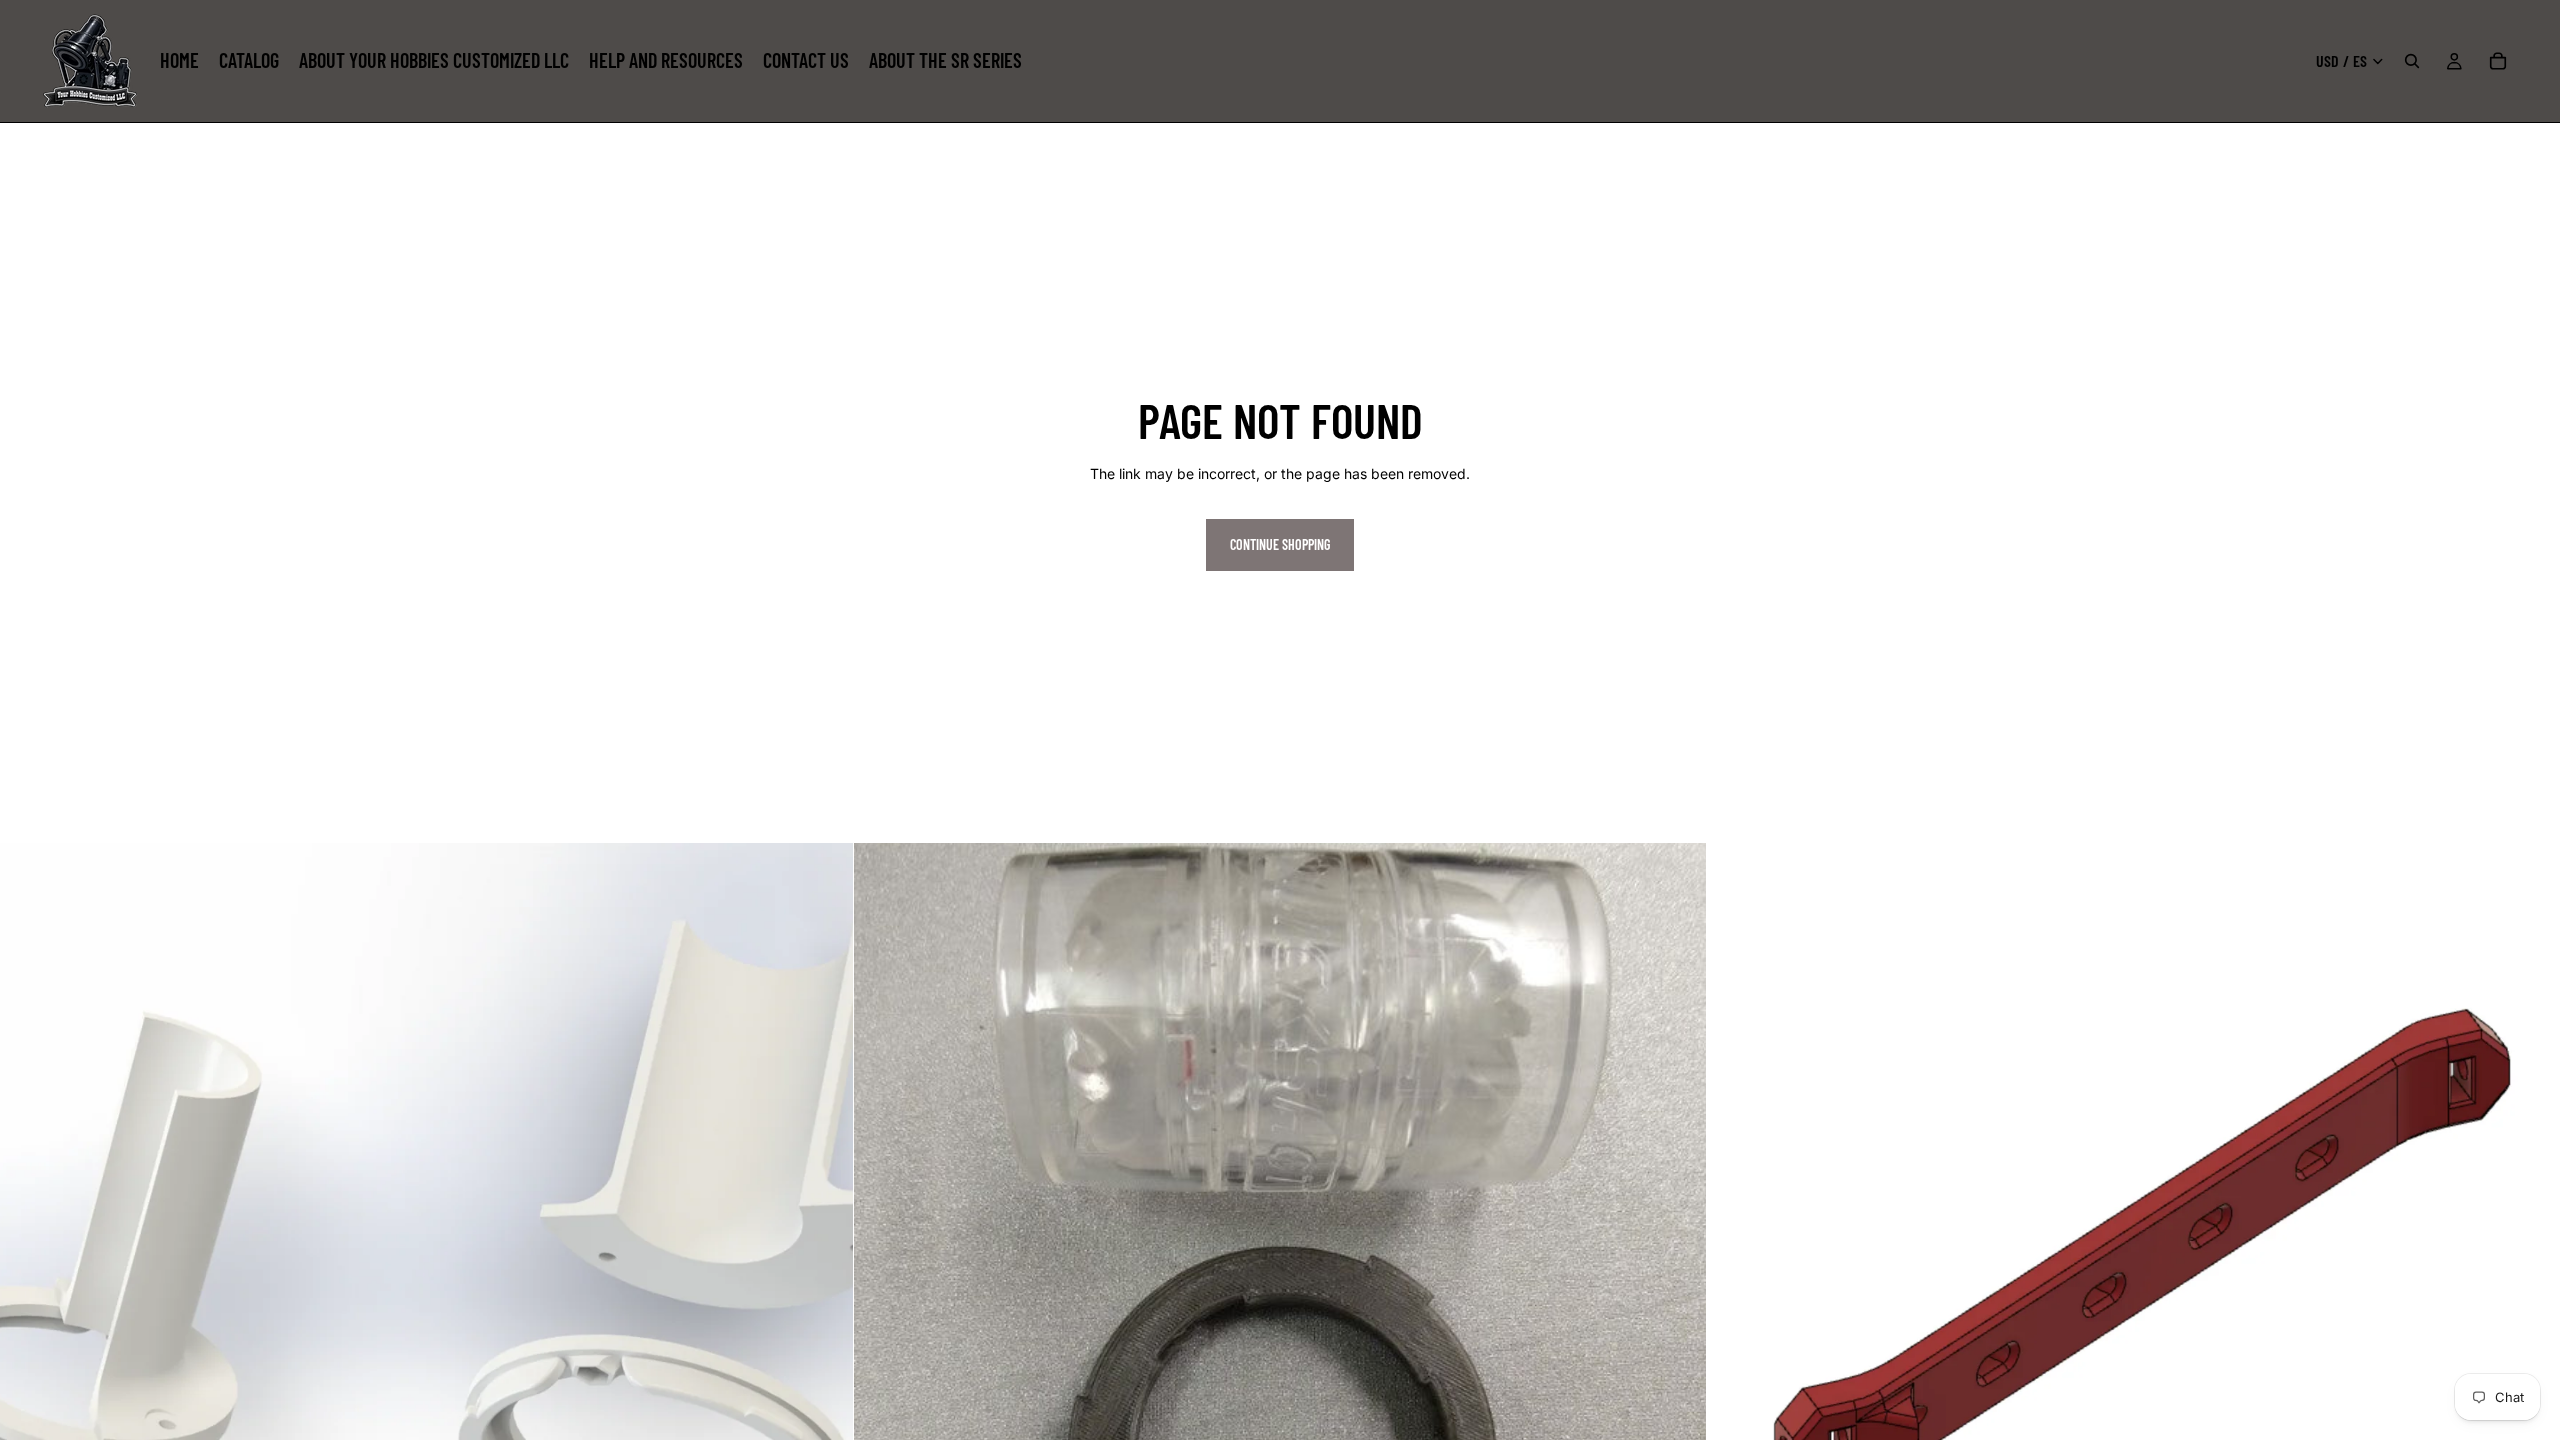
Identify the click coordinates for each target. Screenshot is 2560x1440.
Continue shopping (1280, 544)
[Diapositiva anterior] (1737, 1270)
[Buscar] (2412, 61)
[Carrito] (2498, 61)
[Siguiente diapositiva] (2530, 1270)
